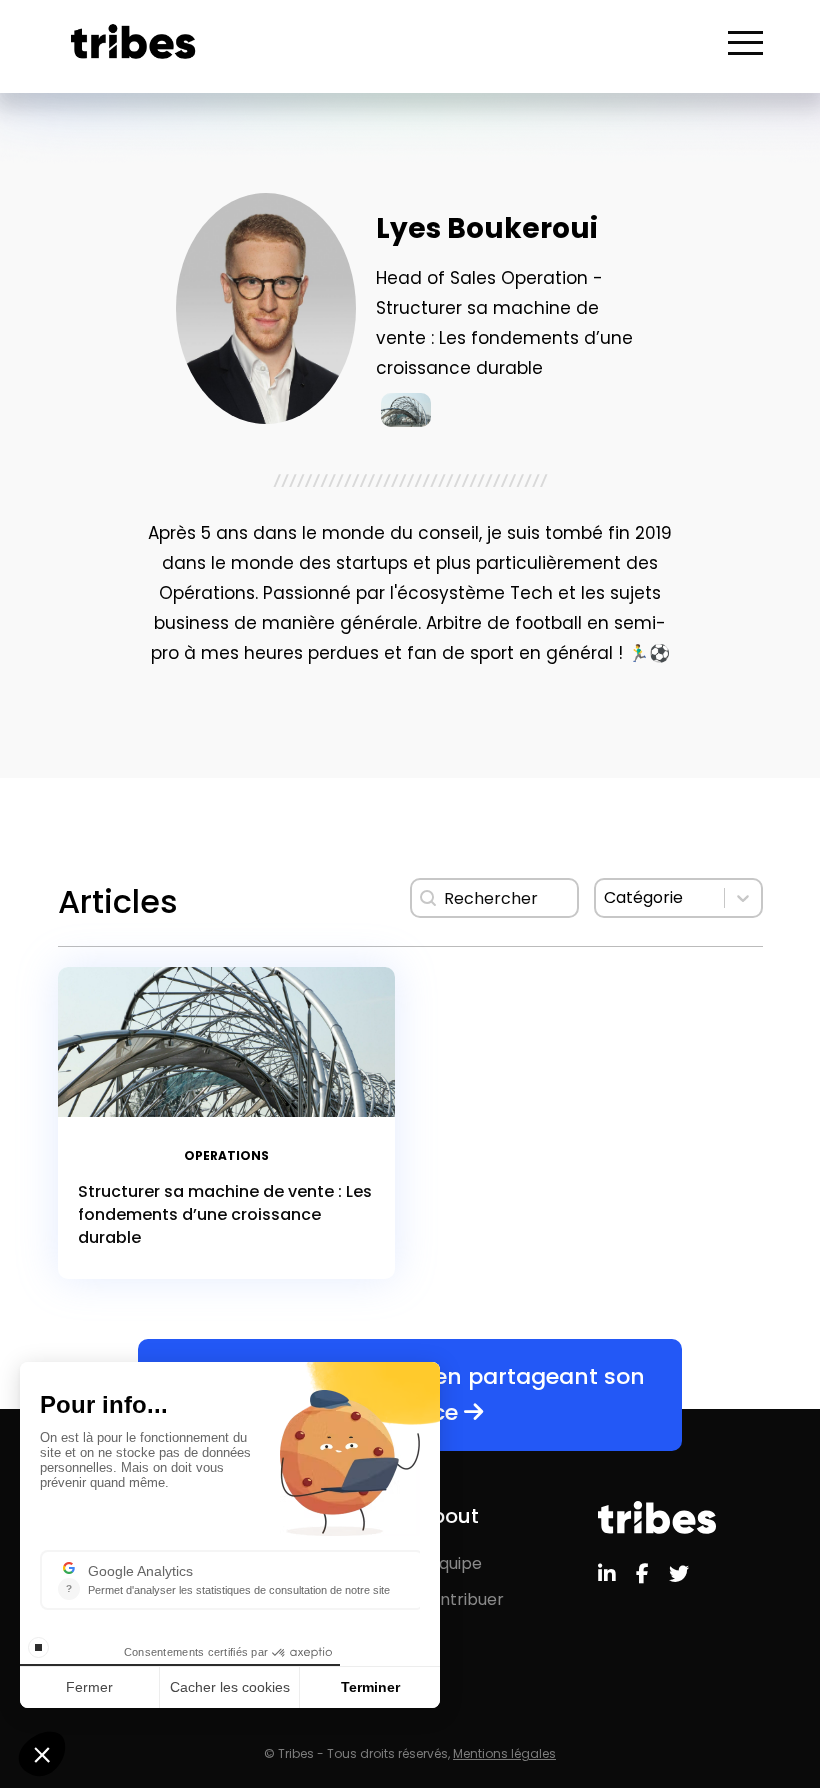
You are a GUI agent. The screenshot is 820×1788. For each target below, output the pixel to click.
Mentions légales (504, 1753)
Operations (226, 1155)
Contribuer (461, 1599)
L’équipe (450, 1563)
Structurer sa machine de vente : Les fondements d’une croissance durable (225, 1214)
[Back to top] (790, 1708)
